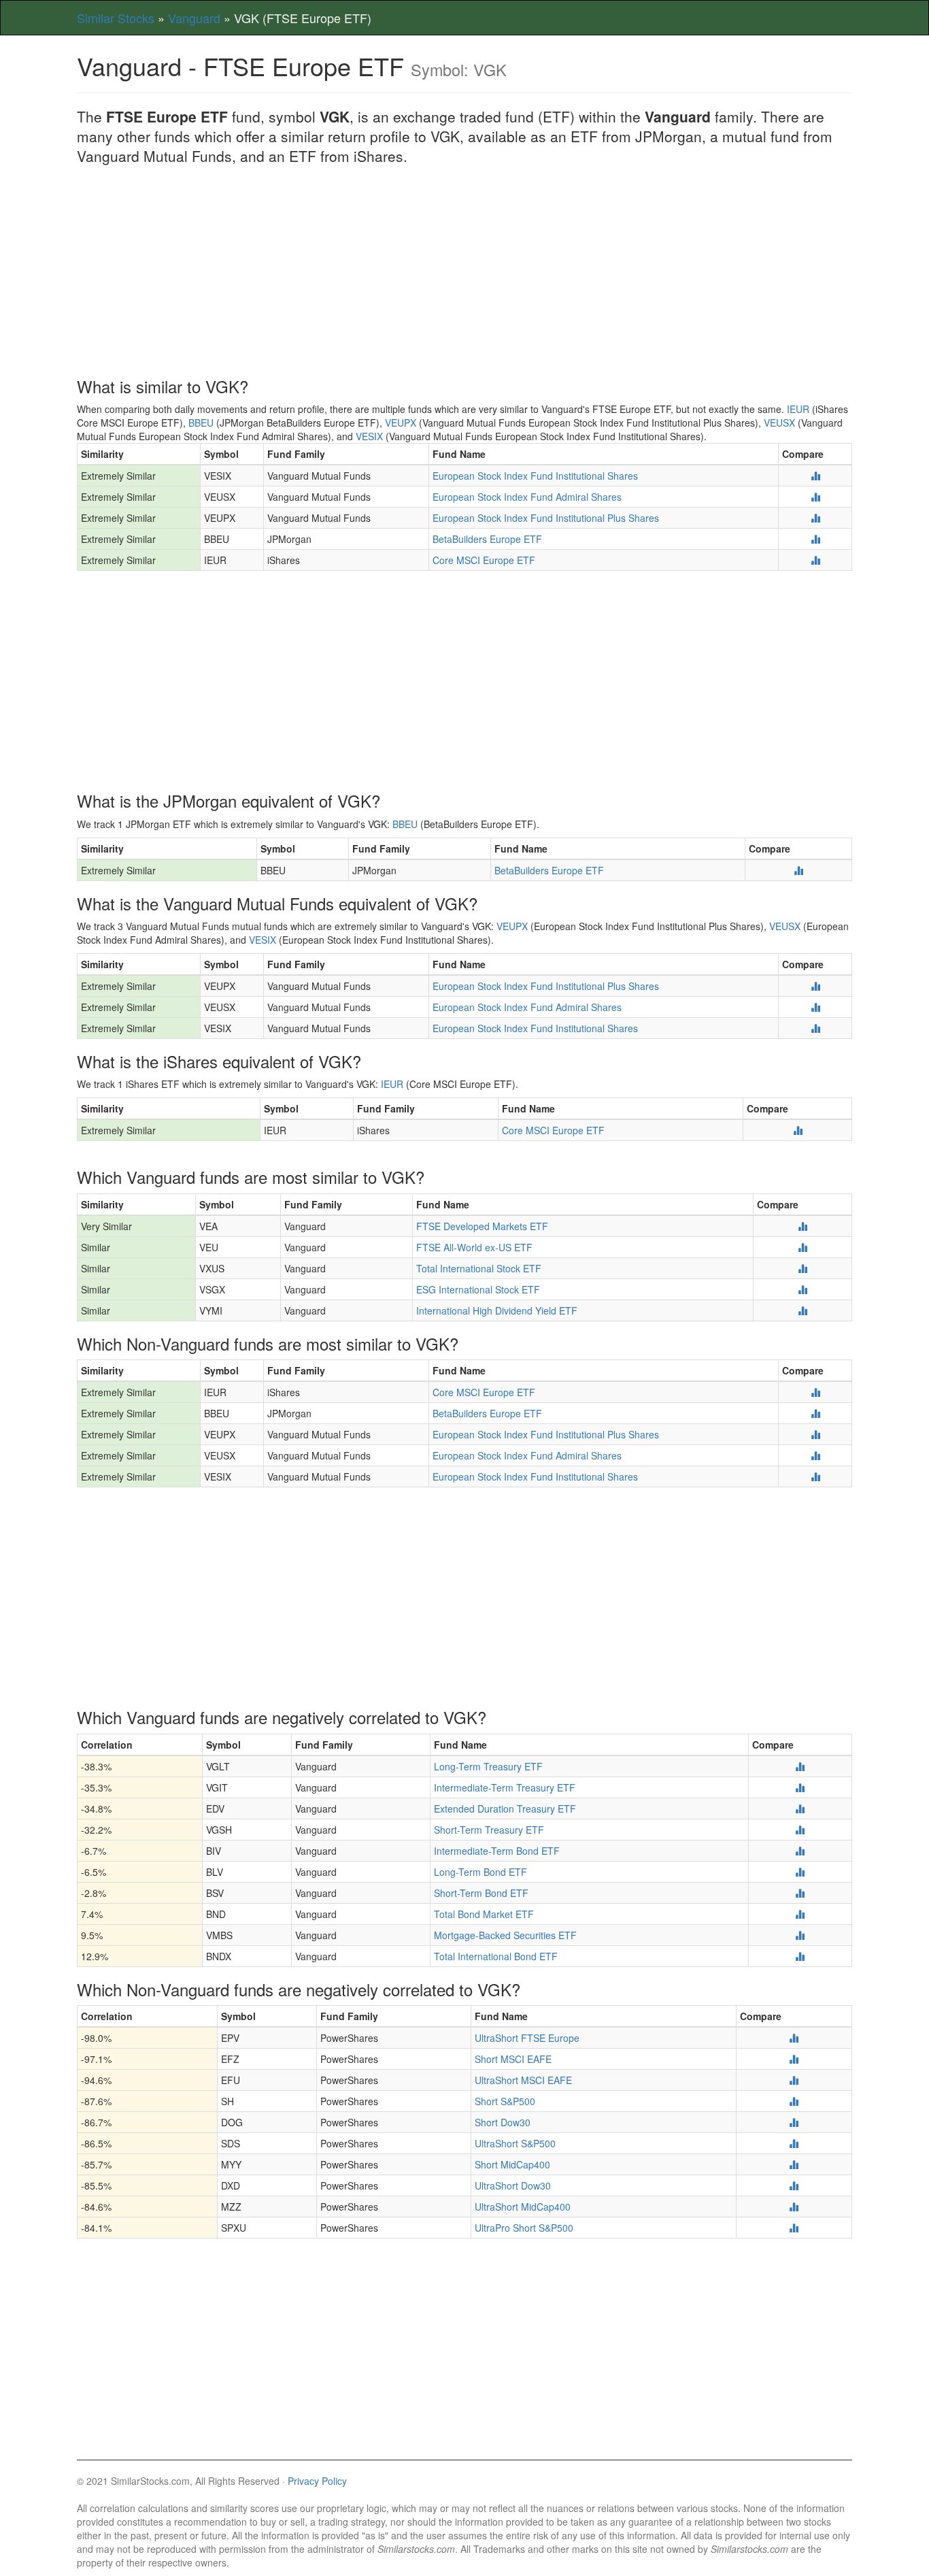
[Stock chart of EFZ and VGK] (794, 2059)
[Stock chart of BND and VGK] (800, 1914)
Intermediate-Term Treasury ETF (505, 1787)
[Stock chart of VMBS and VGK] (800, 1935)
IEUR (798, 409)
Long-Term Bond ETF (480, 1872)
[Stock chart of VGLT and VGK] (800, 1766)
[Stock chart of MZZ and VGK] (794, 2207)
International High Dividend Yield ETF (497, 1310)
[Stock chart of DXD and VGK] (794, 2185)
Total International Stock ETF (479, 1268)
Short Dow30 (503, 2122)
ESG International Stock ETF (478, 1289)
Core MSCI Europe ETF (484, 560)
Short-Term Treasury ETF (489, 1830)
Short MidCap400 (512, 2164)
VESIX (369, 436)
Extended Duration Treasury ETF (505, 1809)
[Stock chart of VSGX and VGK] (803, 1289)
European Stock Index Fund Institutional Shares (535, 476)
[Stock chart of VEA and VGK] (803, 1226)
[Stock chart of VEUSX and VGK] (815, 497)
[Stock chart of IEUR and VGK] (815, 560)
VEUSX (779, 423)
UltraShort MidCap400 (523, 2207)
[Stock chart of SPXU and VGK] (794, 2228)
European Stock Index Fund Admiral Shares (527, 497)
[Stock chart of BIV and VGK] (800, 1851)
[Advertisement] (464, 276)
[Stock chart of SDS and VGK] (794, 2143)
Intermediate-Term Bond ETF (497, 1851)
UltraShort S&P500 (515, 2143)
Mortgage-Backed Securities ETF (505, 1935)
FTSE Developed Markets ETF (482, 1226)
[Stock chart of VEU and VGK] (803, 1247)
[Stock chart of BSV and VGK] (800, 1893)
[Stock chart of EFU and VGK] (794, 2080)
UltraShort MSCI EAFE (523, 2080)
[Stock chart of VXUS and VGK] (803, 1268)
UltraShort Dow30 (513, 2185)
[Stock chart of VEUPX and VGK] (815, 518)
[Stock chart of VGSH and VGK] (800, 1830)
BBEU (201, 423)
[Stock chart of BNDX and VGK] (800, 1956)
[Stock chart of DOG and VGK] (794, 2122)
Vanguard (194, 18)
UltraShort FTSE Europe (527, 2038)
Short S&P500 (505, 2101)
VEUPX (401, 423)
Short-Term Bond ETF (481, 1893)
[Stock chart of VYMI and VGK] (803, 1310)
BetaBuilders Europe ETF (487, 539)
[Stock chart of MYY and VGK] (794, 2164)
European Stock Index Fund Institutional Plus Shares (546, 518)
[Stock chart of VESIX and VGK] (815, 476)
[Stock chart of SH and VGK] (794, 2101)
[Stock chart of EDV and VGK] (800, 1809)
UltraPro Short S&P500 (524, 2228)
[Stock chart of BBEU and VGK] (815, 539)
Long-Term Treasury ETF (488, 1766)
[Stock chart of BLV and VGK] (800, 1872)
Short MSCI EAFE (513, 2059)
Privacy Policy (317, 2481)
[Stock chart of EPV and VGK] (794, 2038)
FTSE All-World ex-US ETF (474, 1247)
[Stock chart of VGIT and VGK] (800, 1787)
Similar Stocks (116, 18)
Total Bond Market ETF (484, 1914)
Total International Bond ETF (496, 1956)
